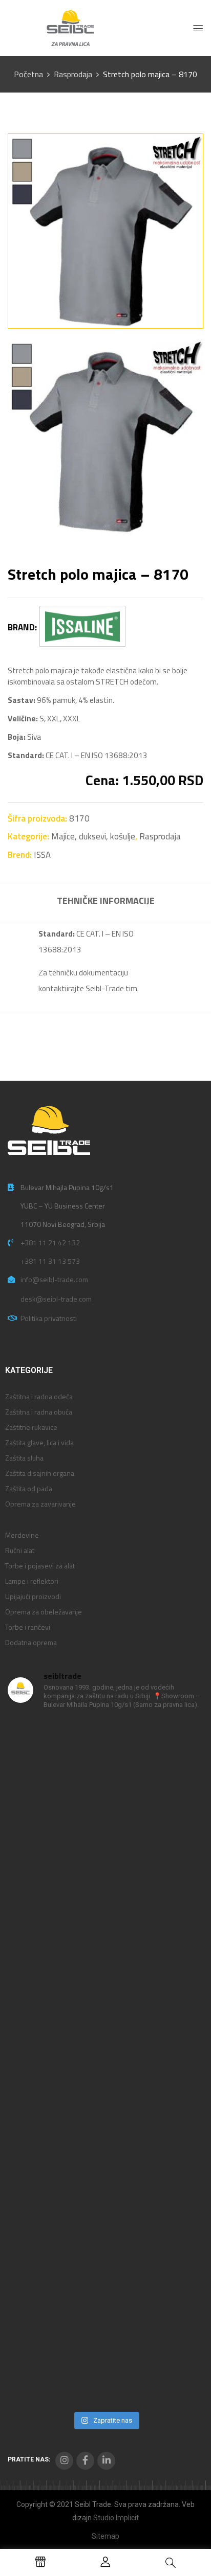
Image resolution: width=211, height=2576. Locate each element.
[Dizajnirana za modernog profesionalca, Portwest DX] (105, 2234)
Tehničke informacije (106, 901)
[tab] (105, 902)
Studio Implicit (116, 2518)
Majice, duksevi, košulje (93, 836)
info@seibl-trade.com (54, 1279)
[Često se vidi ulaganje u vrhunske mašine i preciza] (105, 2119)
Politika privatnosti (49, 1318)
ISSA (42, 855)
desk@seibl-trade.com (56, 1299)
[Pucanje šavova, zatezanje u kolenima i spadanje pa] (105, 2005)
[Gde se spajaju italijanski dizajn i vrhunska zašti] (105, 2349)
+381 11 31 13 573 (50, 1261)
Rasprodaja (73, 74)
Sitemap (105, 2536)
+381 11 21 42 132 (50, 1243)
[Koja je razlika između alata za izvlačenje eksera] (105, 1776)
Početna (28, 74)
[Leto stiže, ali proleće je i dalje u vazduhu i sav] (105, 1891)
